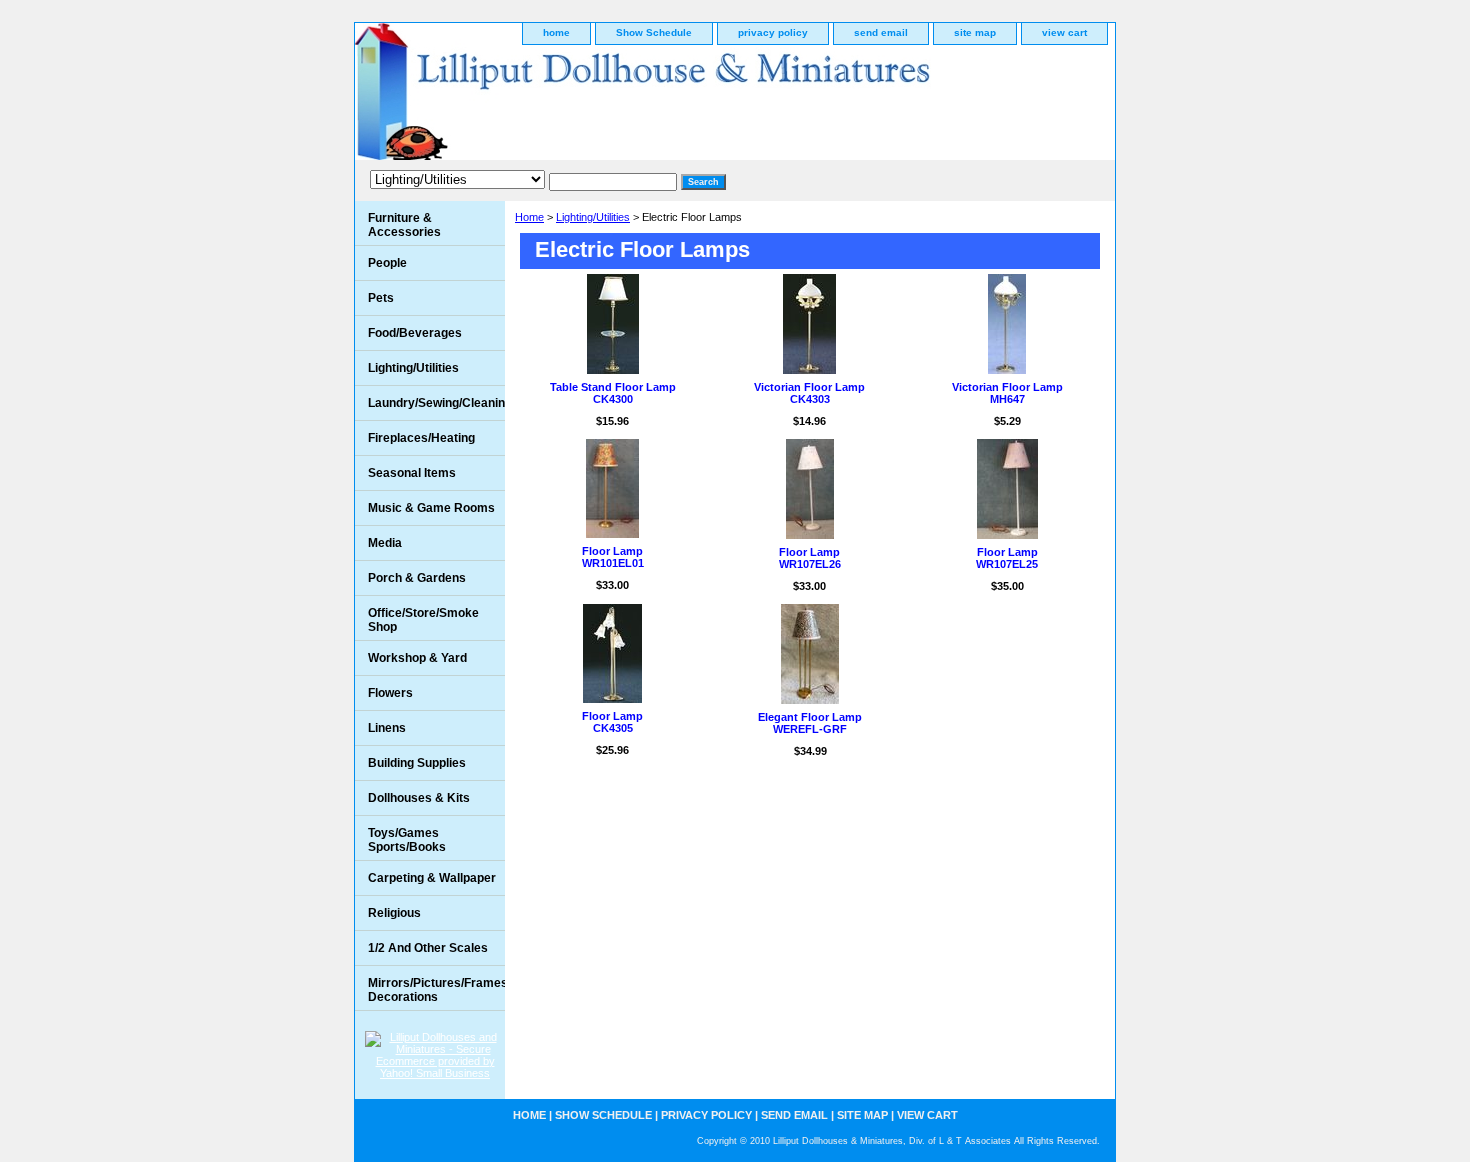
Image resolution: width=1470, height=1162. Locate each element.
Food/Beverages (415, 333)
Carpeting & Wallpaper (432, 878)
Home (529, 217)
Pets (381, 298)
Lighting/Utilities (593, 217)
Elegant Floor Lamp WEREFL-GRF (810, 723)
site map (975, 32)
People (387, 263)
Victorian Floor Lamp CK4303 (809, 393)
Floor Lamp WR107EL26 (810, 558)
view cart (1064, 32)
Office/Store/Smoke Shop (423, 620)
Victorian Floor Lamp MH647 (1007, 393)
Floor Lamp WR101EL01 (613, 557)
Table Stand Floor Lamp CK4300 (613, 393)
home (556, 32)
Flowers (390, 693)
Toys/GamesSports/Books (407, 840)
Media (385, 543)
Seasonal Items (412, 473)
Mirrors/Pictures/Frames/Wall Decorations (436, 990)
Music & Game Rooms (431, 508)
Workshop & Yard (417, 658)
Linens (387, 728)
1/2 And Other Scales (428, 948)
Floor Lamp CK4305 (612, 722)
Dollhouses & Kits (419, 798)
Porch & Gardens (417, 578)
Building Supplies (417, 763)
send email (881, 32)
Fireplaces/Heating (421, 438)
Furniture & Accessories (404, 225)
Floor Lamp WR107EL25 (1007, 558)
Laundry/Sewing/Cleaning (436, 403)
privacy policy (773, 32)
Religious (394, 913)
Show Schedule (654, 32)
